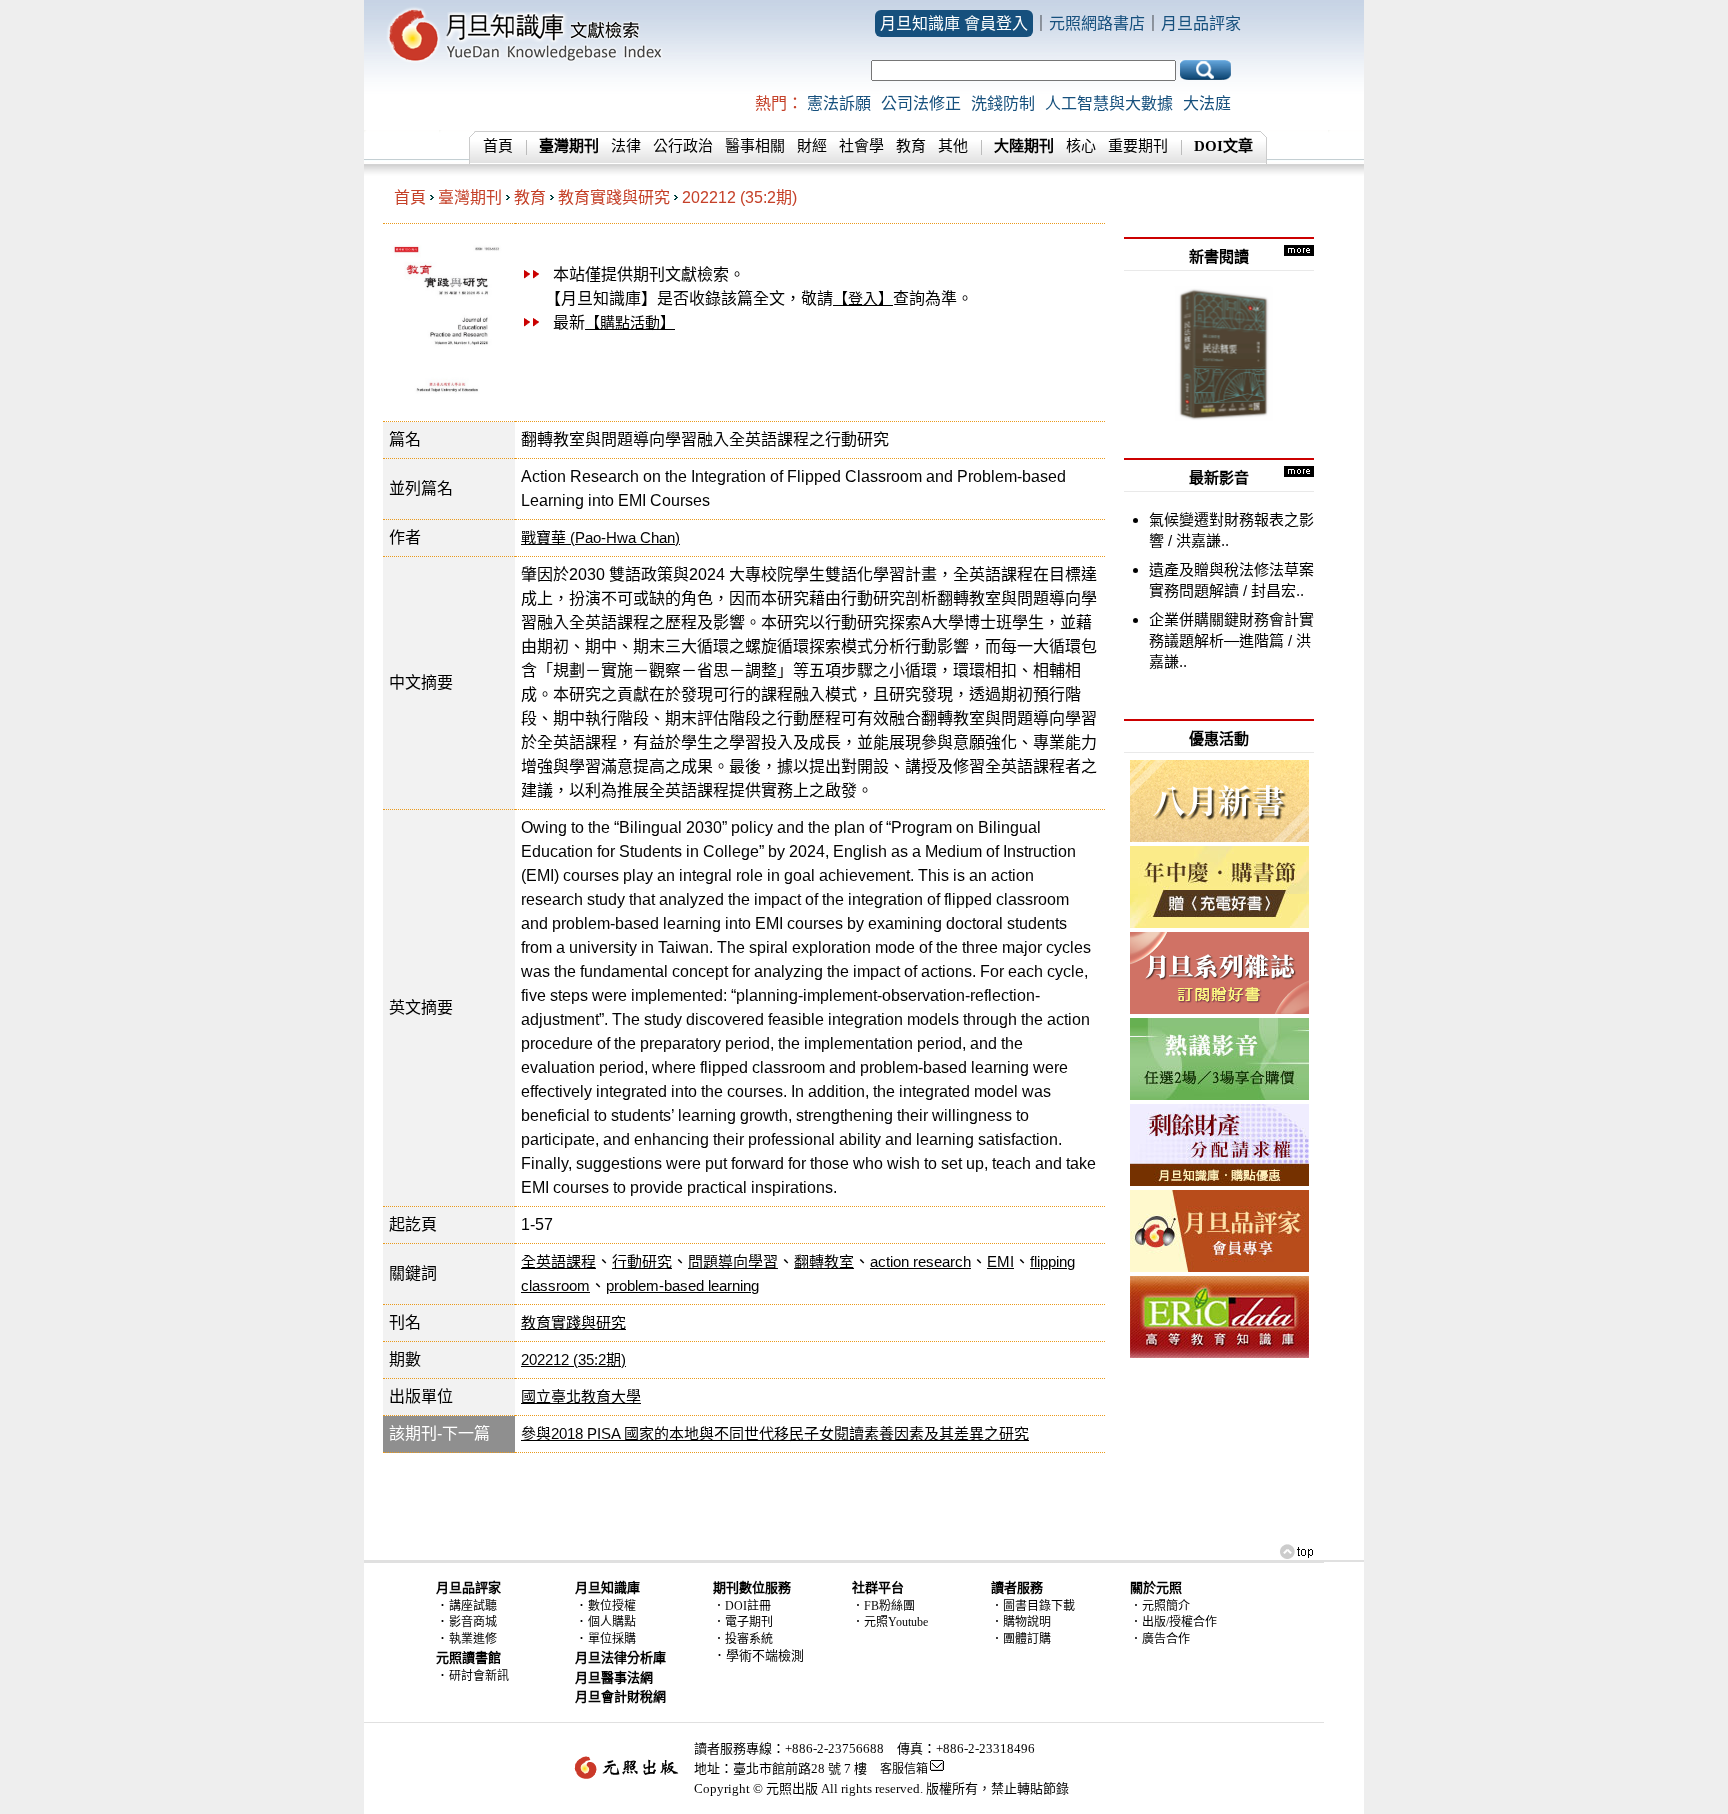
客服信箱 (904, 1769)
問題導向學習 (733, 1261)
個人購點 (612, 1622)
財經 (812, 146)
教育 (911, 146)
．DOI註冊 (742, 1606)
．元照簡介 (1160, 1606)
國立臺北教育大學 (581, 1396)
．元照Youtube (890, 1622)
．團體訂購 (1021, 1639)
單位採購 (612, 1639)
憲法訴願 (839, 103)
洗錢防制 (1003, 103)
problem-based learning (682, 1285)
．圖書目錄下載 (1033, 1606)
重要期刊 (1138, 146)
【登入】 (863, 298)
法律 (626, 146)
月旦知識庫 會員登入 (954, 23)
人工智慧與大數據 (1109, 103)
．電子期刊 (743, 1622)
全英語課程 (558, 1261)
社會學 (861, 146)
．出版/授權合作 (1173, 1622)
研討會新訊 (479, 1676)
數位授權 (612, 1606)
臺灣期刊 (470, 197)
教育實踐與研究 (614, 197)
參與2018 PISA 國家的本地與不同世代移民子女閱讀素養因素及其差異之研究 (775, 1433)
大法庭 (1207, 103)
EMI (1000, 1261)
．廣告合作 (1160, 1639)
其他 (953, 146)
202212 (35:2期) (739, 197)
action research (920, 1261)
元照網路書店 (1097, 23)
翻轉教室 (824, 1261)
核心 (1081, 146)
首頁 (498, 146)
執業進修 (473, 1639)
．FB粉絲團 (883, 1606)
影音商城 (473, 1622)
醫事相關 (755, 146)
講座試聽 (473, 1606)
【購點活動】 (630, 322)
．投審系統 (743, 1639)
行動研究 (642, 1261)
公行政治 (683, 146)
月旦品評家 (1201, 23)
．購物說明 (1021, 1622)
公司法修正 (921, 103)
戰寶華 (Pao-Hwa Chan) (600, 537)
